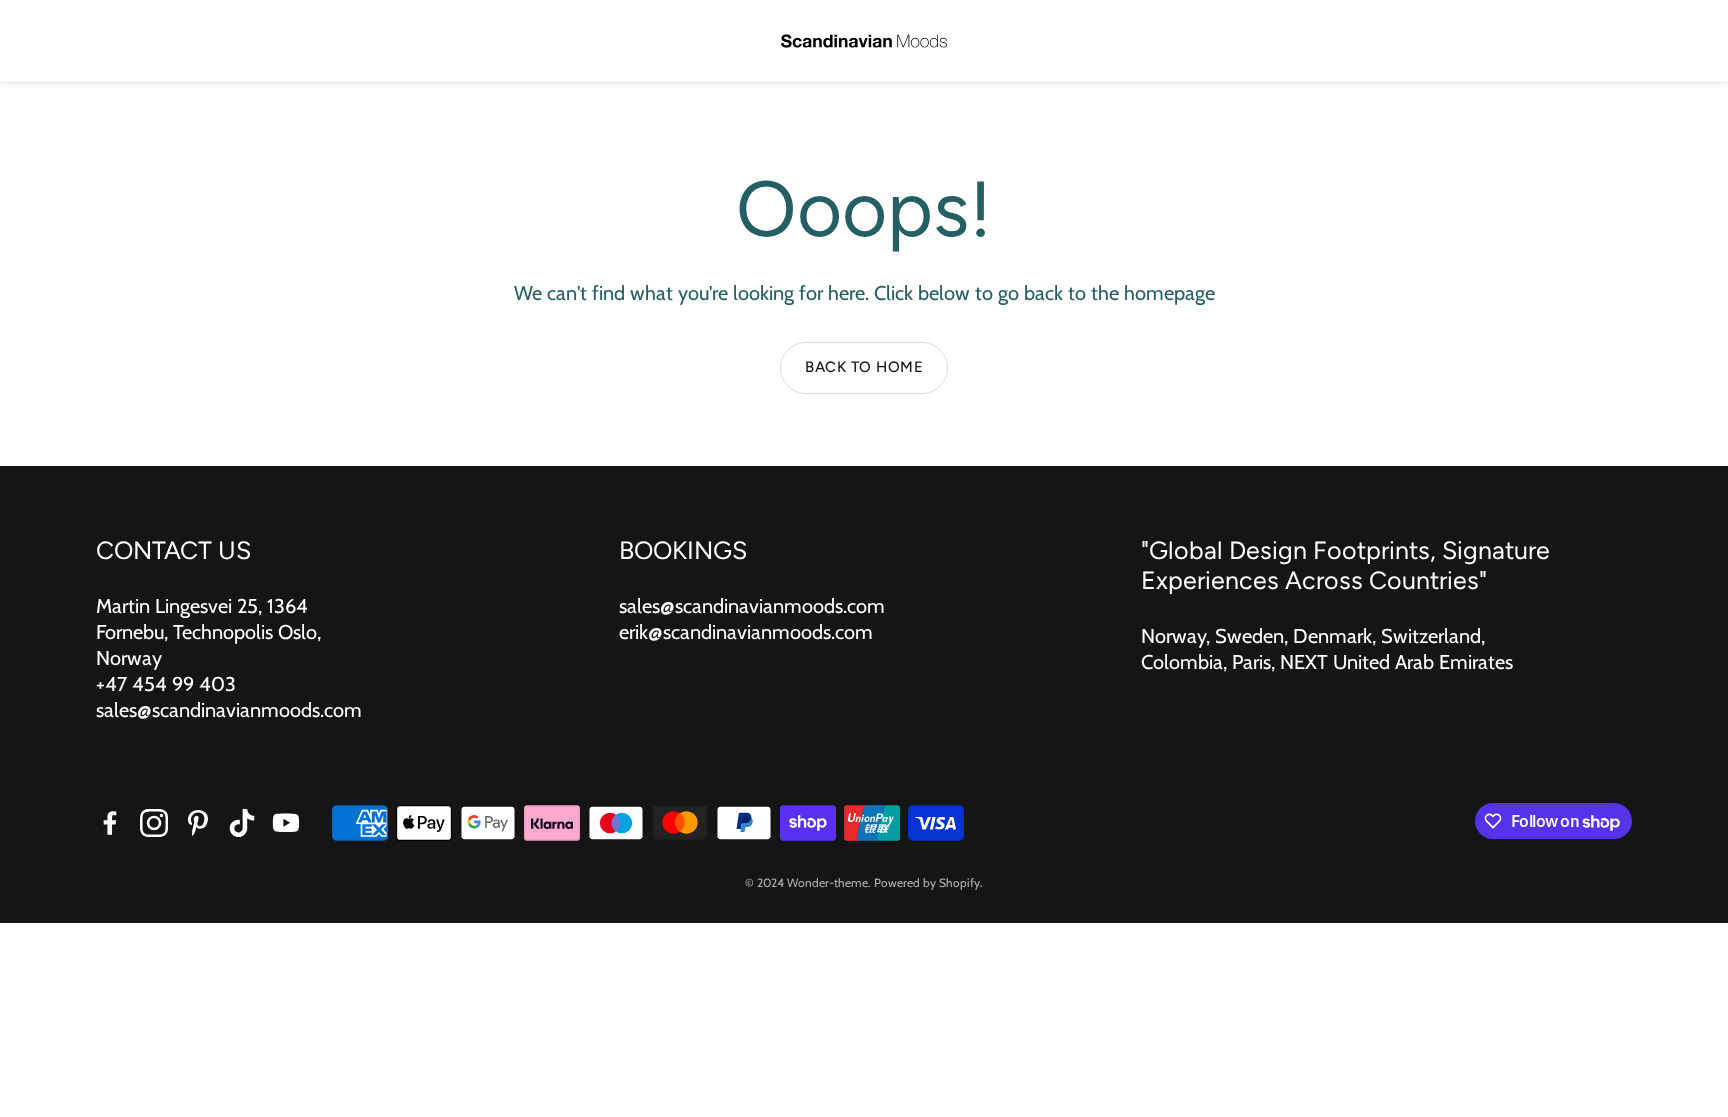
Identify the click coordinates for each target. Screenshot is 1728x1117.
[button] (46, 42)
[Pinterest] (198, 823)
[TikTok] (242, 823)
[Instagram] (154, 823)
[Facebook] (110, 823)
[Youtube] (286, 823)
